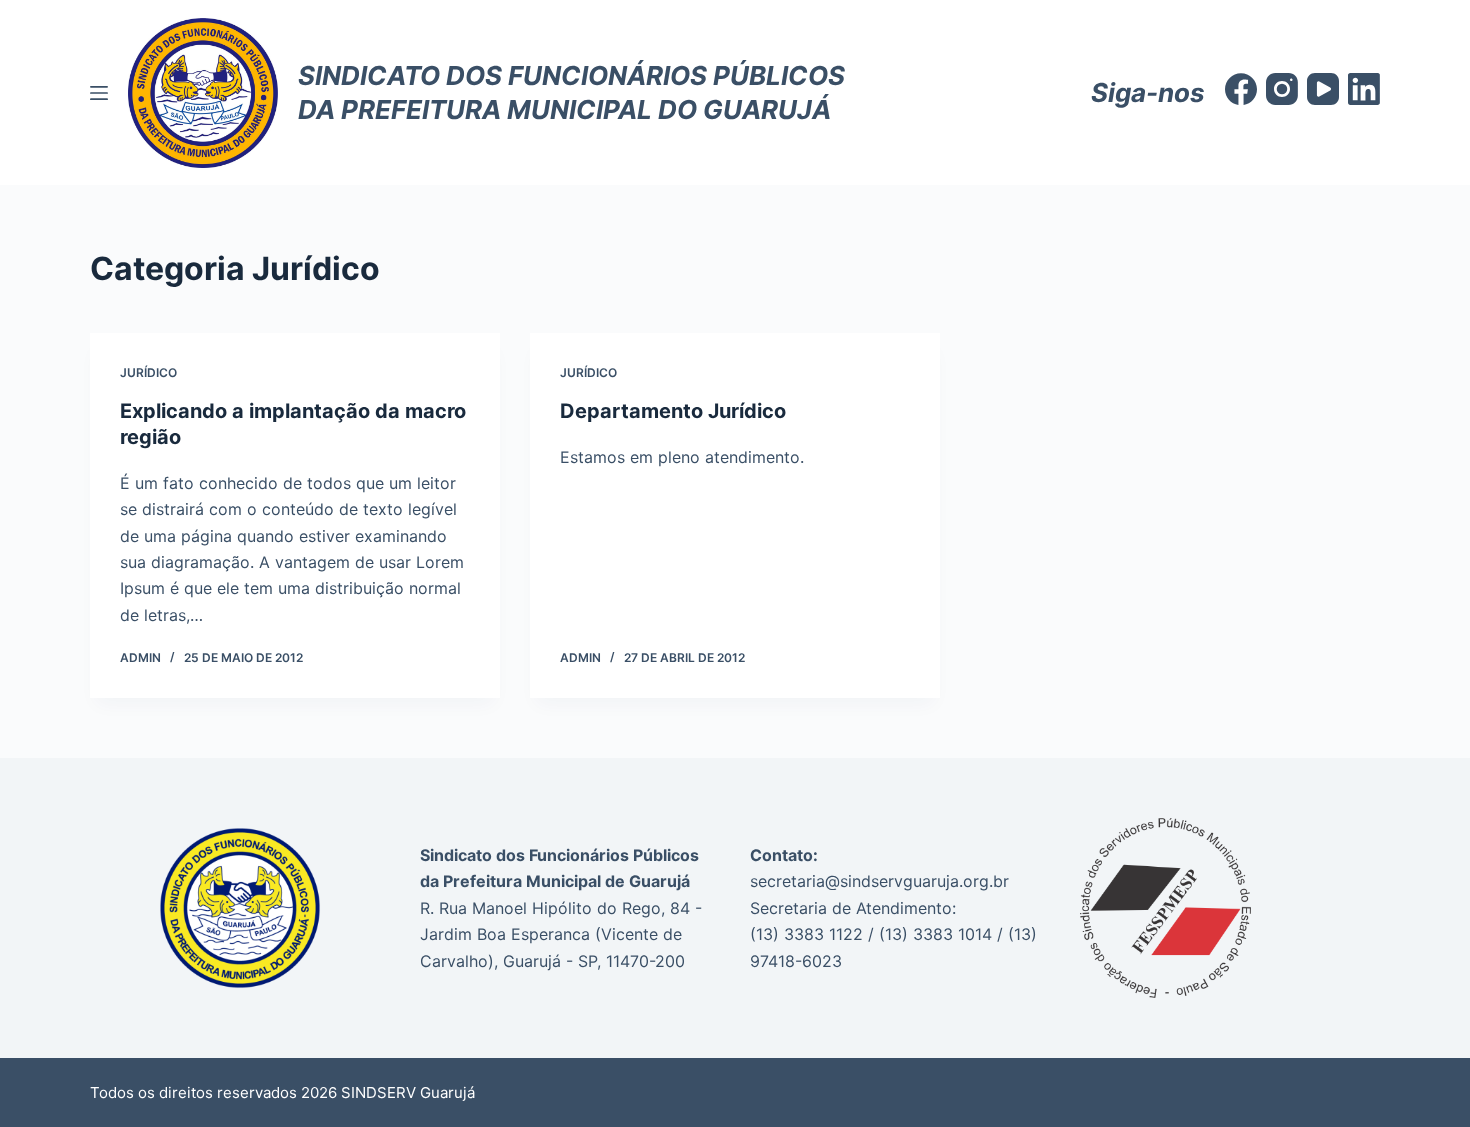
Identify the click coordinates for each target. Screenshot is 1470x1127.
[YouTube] (1323, 89)
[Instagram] (1282, 89)
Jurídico (148, 372)
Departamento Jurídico (673, 411)
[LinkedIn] (1364, 89)
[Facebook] (1241, 89)
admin (140, 657)
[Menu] (99, 93)
